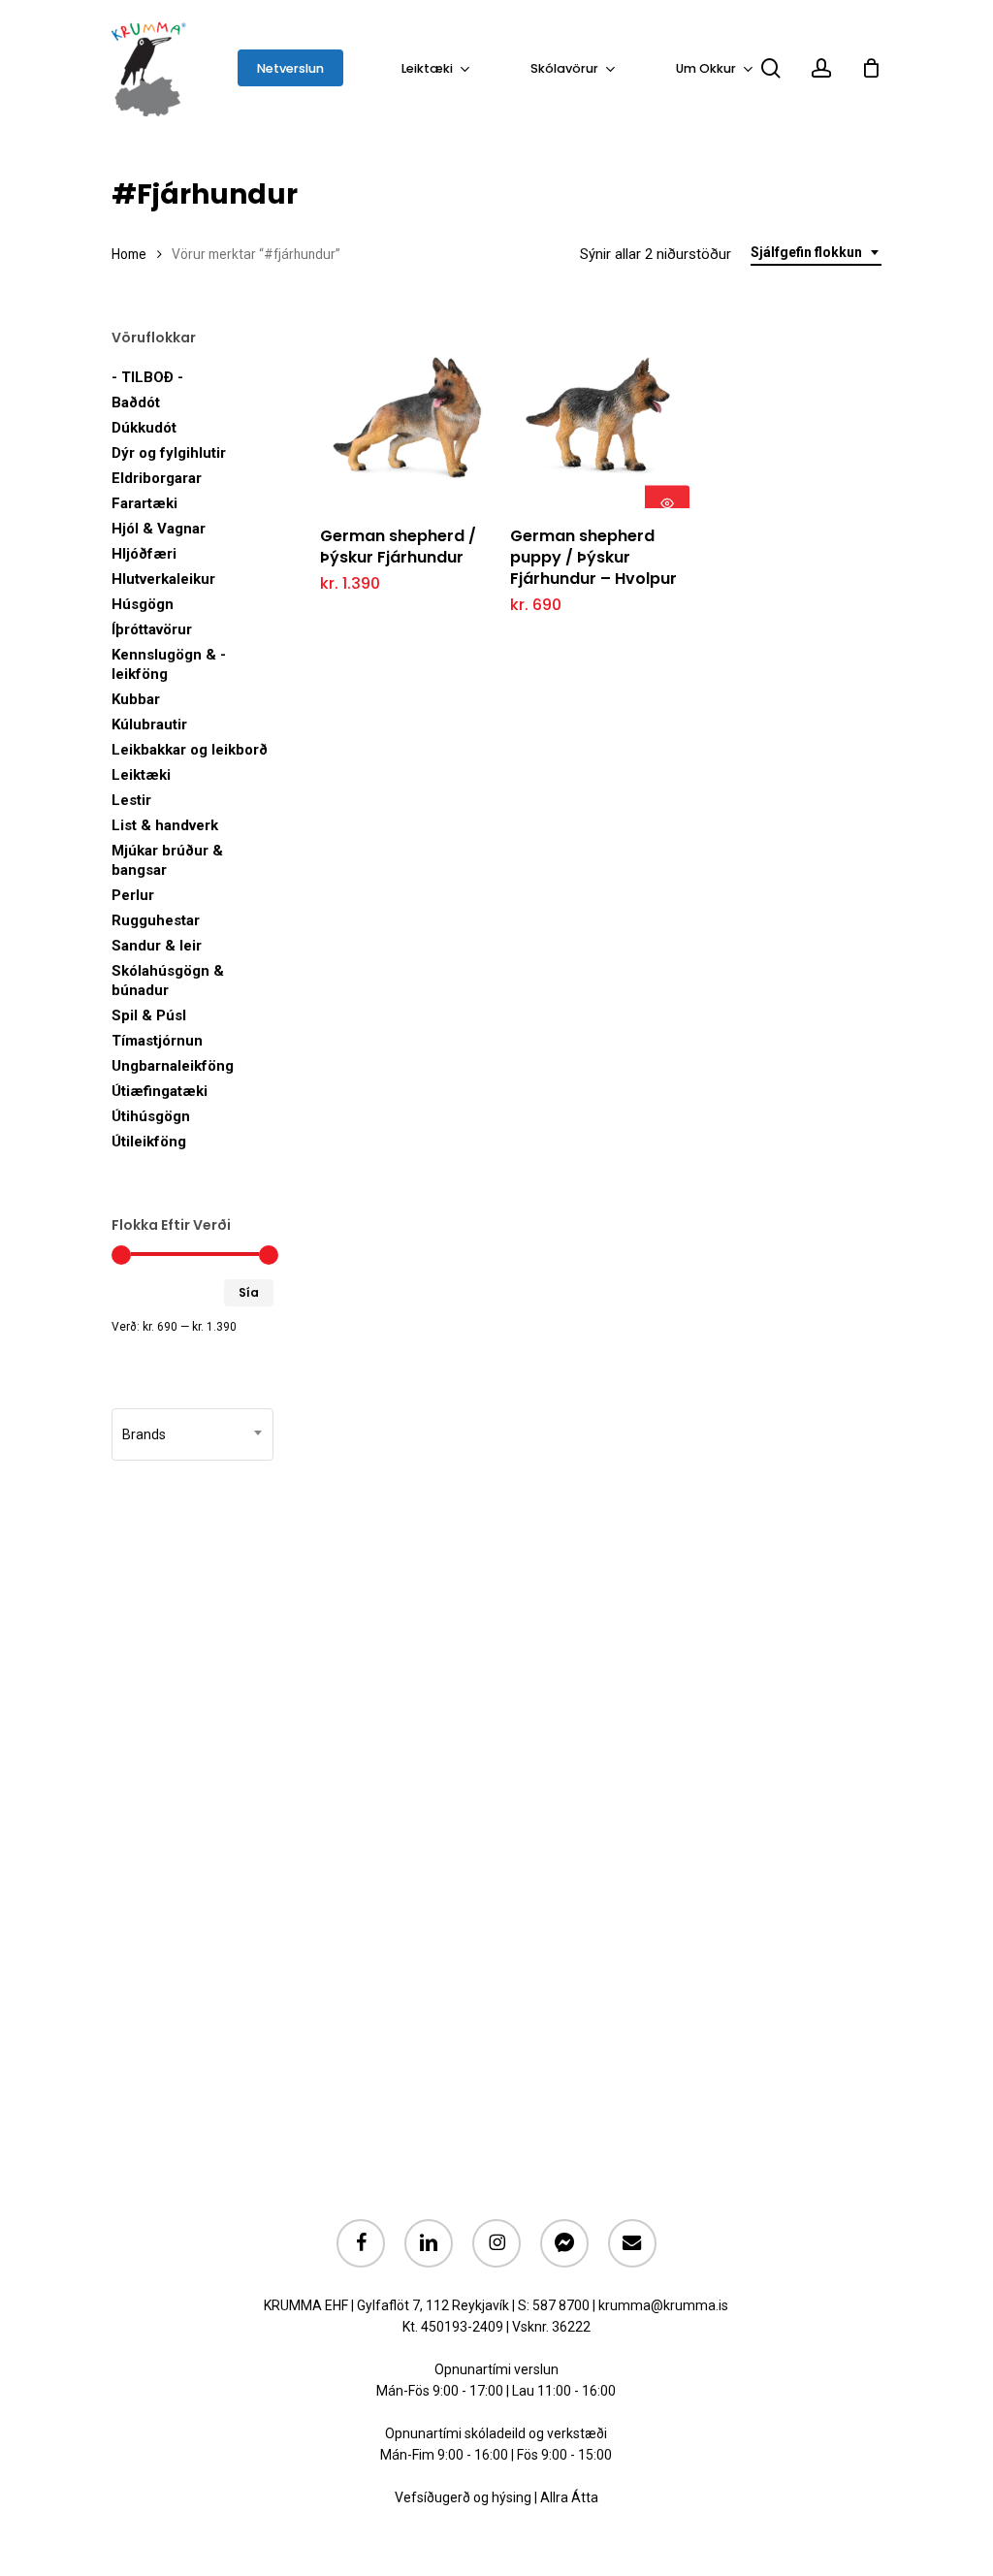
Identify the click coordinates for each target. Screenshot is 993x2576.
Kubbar (136, 699)
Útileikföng (149, 1142)
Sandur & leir (157, 946)
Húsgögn (143, 604)
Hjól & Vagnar (159, 529)
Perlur (133, 895)
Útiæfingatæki (160, 1091)
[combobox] (816, 253)
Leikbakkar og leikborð (190, 750)
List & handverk (165, 825)
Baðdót (136, 402)
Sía (249, 1292)
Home (129, 254)
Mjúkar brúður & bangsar (167, 860)
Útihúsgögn (151, 1116)
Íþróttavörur (152, 629)
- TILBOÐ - (147, 377)
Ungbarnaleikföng (173, 1066)
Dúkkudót (144, 428)
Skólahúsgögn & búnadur (168, 981)
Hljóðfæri (144, 554)
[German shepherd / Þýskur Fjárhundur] (410, 419)
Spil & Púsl (149, 1015)
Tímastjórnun (157, 1041)
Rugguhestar (156, 920)
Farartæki (144, 503)
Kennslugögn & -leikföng (169, 664)
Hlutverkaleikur (163, 579)
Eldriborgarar (157, 478)
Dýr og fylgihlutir (169, 453)
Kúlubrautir (149, 724)
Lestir (131, 800)
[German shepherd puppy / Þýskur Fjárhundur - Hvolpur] (600, 419)
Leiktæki (141, 775)
